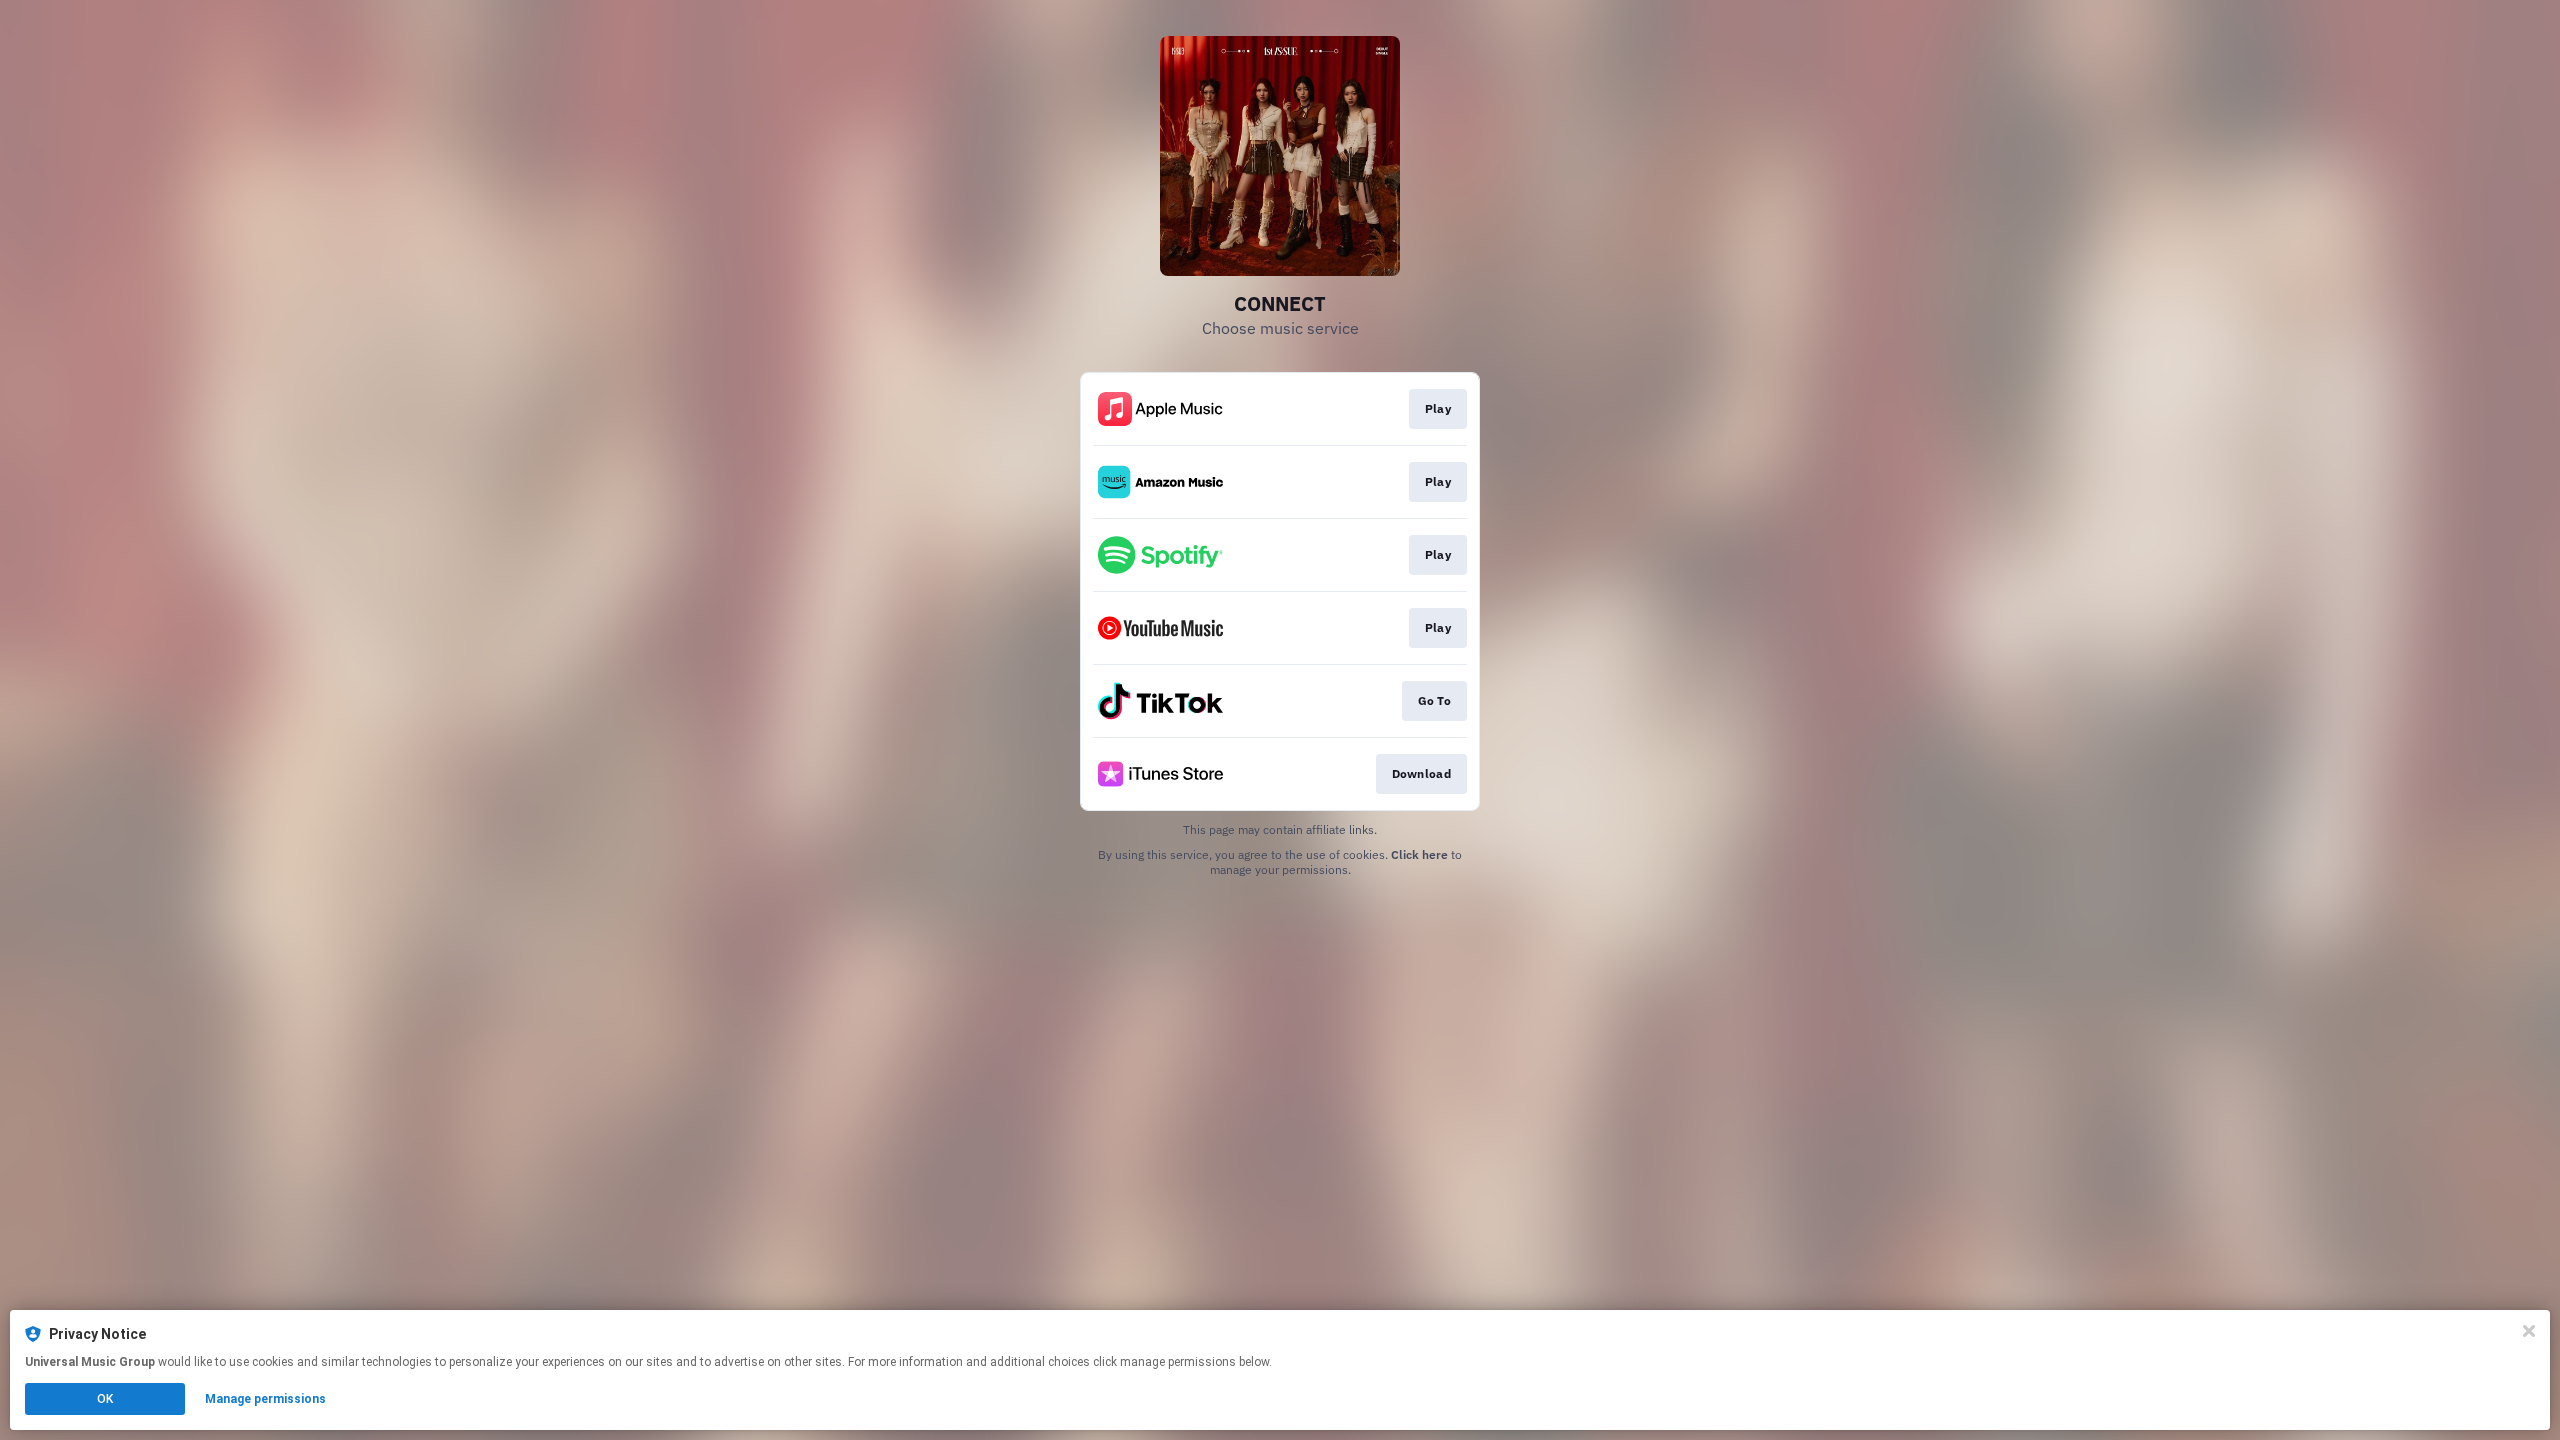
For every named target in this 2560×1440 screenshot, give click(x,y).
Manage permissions (265, 1399)
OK (105, 1399)
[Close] (2529, 1331)
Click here (1419, 854)
